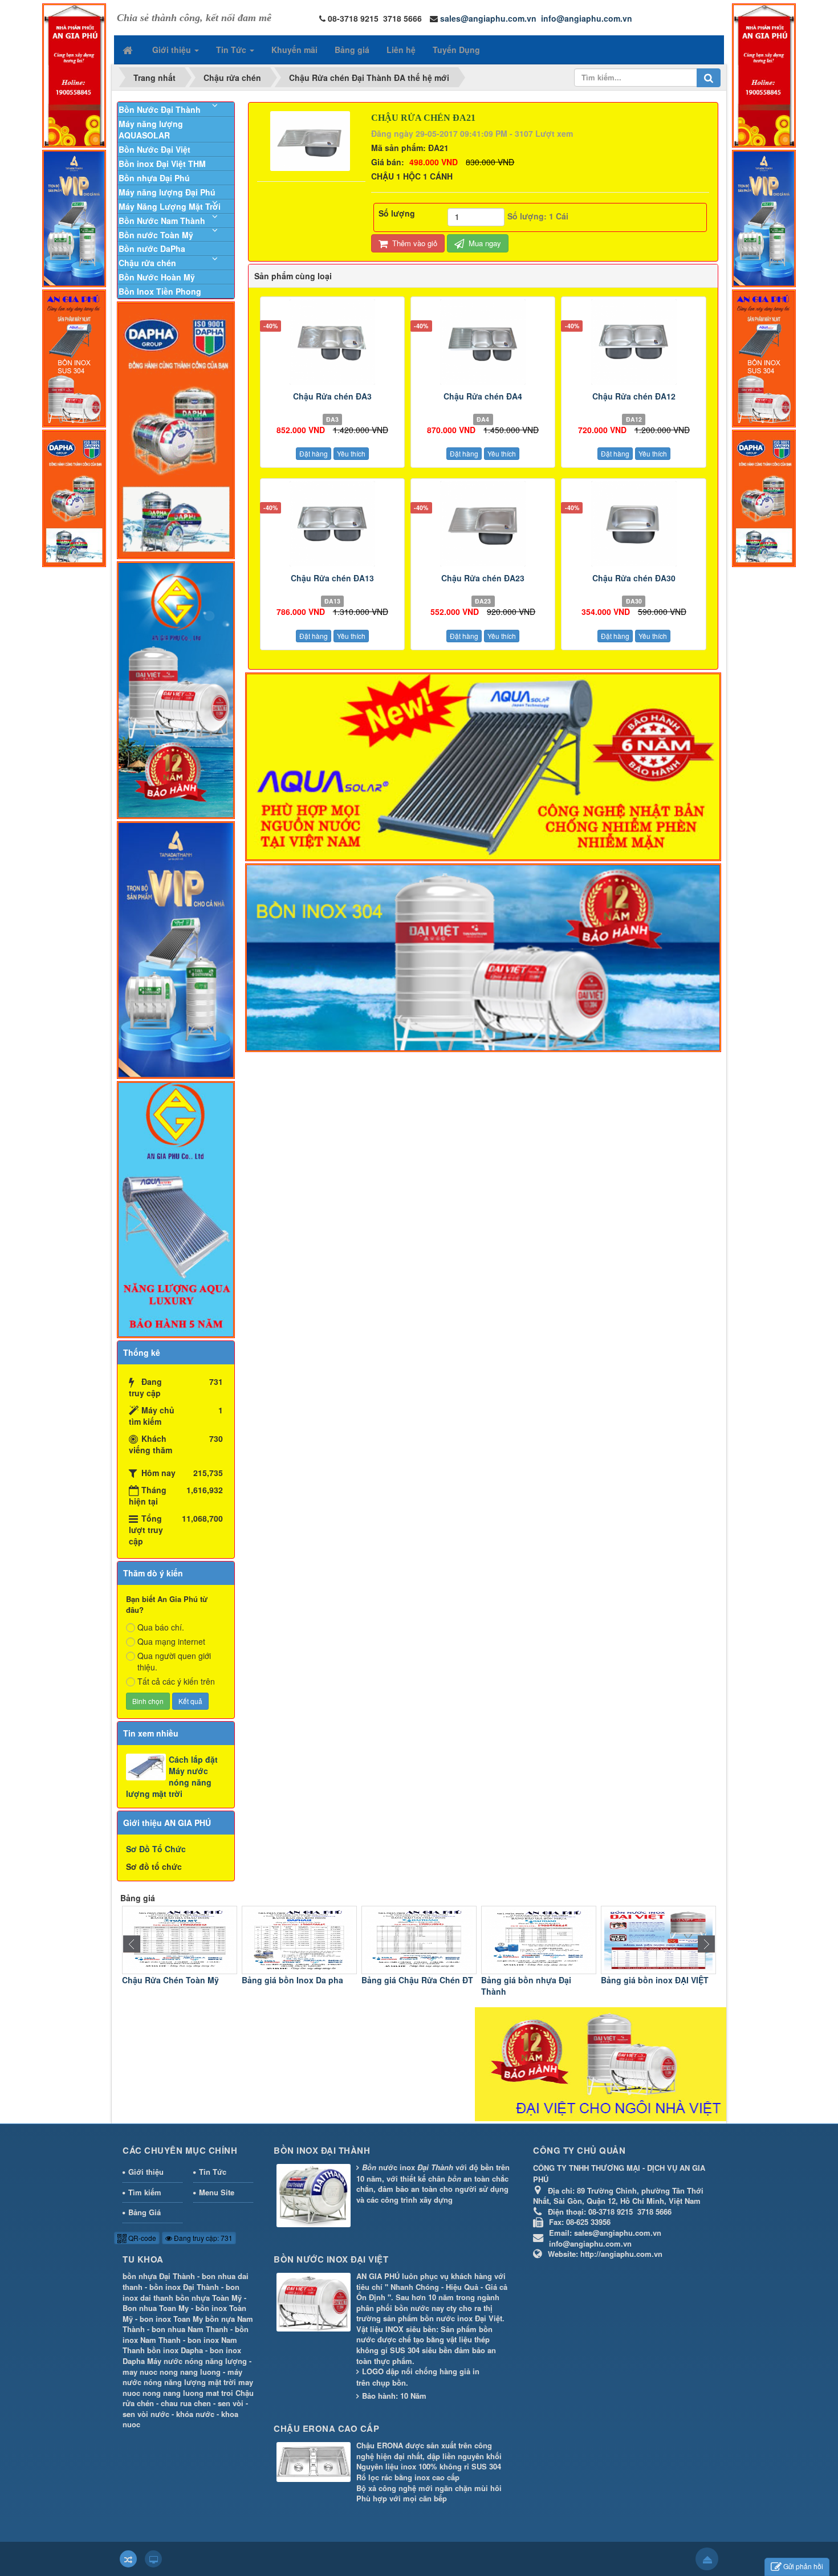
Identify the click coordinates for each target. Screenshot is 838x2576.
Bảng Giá (145, 2212)
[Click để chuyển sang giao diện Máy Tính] (153, 2559)
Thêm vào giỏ (414, 243)
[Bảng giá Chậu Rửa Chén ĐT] (299, 1939)
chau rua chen (186, 2403)
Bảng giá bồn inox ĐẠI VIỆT (535, 1980)
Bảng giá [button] (352, 50)
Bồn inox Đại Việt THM (162, 164)
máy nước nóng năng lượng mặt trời (182, 2377)
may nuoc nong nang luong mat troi (188, 2387)
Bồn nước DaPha (152, 248)
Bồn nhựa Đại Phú (154, 178)
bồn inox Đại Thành (184, 2287)
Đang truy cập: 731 (202, 2238)
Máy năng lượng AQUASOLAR (151, 129)
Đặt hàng (314, 453)
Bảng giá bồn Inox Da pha (173, 1980)
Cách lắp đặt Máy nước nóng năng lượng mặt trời (172, 1776)
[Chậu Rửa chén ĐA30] (633, 524)
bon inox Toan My (171, 2319)
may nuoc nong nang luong (172, 2372)
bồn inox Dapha (175, 2350)
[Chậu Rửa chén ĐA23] (483, 524)
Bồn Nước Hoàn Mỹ (157, 277)
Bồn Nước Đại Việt (154, 149)
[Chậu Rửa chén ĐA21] (312, 140)
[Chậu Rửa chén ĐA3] (332, 342)
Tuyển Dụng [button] (456, 50)
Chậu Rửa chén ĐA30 (634, 578)
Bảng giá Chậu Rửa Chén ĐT (298, 1980)
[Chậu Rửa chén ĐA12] (633, 342)
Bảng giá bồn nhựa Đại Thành (406, 1986)
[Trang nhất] (129, 50)
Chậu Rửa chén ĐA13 (332, 578)
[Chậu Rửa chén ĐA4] (483, 342)
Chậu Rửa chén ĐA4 (483, 396)
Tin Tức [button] (232, 50)
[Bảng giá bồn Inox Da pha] (180, 1939)
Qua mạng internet (171, 1641)
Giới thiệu (146, 2172)
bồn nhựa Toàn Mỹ (209, 2298)
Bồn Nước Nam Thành (162, 221)
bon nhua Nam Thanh (190, 2329)
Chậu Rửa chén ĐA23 (483, 578)
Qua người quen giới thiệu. (174, 1661)
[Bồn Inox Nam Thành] (658, 1939)
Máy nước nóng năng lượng (197, 2361)
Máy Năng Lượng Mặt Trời (170, 206)
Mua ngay (484, 243)
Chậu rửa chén (147, 263)
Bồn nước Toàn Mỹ (156, 235)
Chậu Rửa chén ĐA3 (332, 396)
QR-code (141, 2238)
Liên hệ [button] (401, 50)
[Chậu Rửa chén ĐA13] (332, 524)
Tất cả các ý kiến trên (176, 1681)
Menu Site (217, 2192)
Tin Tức (213, 2172)
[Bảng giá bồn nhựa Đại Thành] (419, 1939)
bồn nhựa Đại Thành (159, 2276)
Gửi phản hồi (803, 2566)
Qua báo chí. (161, 1627)
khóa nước (195, 2414)
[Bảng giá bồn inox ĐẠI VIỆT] (539, 1939)
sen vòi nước (146, 2414)
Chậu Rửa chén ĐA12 (634, 396)
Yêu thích (351, 453)
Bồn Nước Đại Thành (160, 109)
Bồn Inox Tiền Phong (160, 291)
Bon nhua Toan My (156, 2308)
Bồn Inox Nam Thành (642, 1980)
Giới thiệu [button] (173, 50)
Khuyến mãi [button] (294, 50)
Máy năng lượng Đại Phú (167, 192)
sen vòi (231, 2403)
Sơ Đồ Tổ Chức (156, 1849)
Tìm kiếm (145, 2192)
